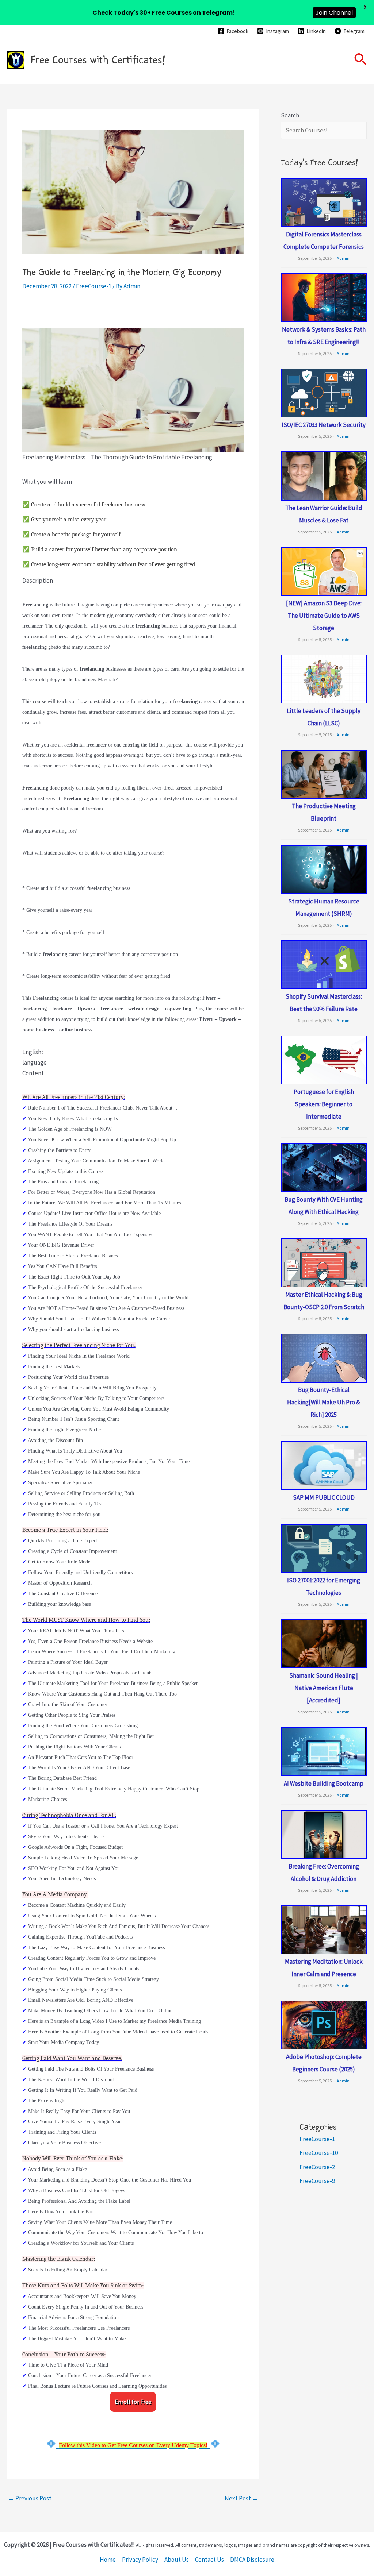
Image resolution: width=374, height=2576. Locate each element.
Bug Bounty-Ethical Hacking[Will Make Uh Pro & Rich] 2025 (324, 1402)
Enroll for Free (133, 2402)
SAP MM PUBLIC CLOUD (324, 1497)
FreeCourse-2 (317, 2167)
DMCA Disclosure (252, 2560)
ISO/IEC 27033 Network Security (324, 425)
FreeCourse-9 (317, 2181)
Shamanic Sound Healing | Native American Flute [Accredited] (324, 1688)
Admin (343, 258)
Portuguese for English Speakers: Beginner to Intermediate (324, 1104)
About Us (177, 2560)
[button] (360, 60)
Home (108, 2560)
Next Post (241, 2498)
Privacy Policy (140, 2560)
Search (290, 115)
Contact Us (209, 2560)
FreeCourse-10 (319, 2153)
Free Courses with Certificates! (98, 60)
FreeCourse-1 (94, 286)
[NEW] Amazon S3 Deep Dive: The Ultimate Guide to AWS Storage (324, 616)
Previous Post (30, 2498)
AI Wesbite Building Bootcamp (324, 1783)
